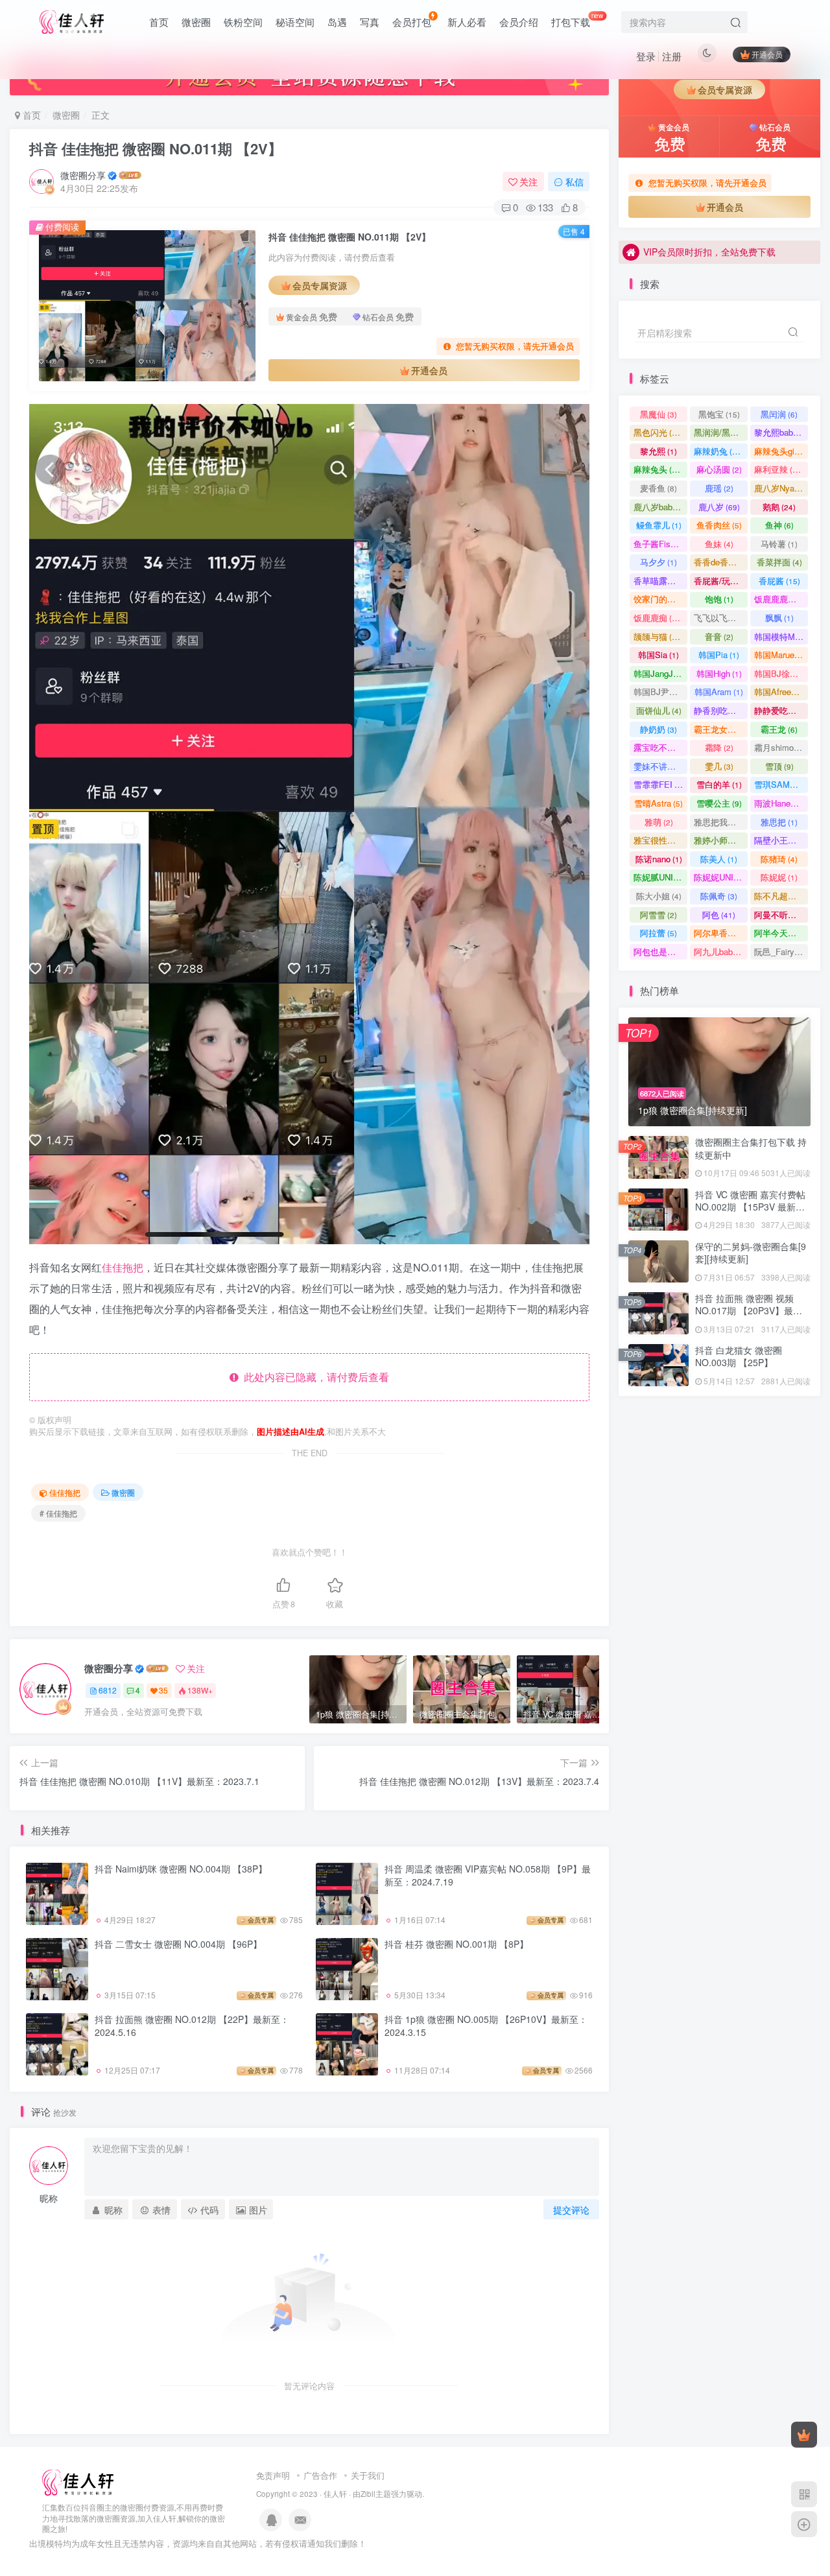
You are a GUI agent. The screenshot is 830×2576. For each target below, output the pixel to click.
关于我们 (368, 2475)
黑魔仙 (658, 414)
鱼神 (779, 525)
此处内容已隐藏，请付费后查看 (314, 1377)
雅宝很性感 (660, 840)
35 (163, 1690)
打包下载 (577, 19)
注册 (672, 56)
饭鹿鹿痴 (658, 618)
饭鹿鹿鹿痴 (781, 599)
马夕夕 (658, 562)
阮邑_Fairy (780, 951)
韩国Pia (719, 655)
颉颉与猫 (658, 636)
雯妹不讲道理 (660, 766)
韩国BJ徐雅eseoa (781, 673)
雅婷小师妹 (721, 840)
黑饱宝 (719, 414)
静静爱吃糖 (781, 710)
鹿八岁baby (660, 507)
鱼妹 (719, 544)
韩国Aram (719, 691)
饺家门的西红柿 (660, 599)
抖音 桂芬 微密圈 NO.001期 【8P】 (456, 1944)
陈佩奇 (719, 896)
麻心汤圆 (719, 469)
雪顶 (779, 766)
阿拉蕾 (658, 933)
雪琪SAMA (781, 784)
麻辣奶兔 (719, 451)
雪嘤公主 (719, 803)
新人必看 (467, 22)
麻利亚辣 (779, 469)
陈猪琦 (779, 859)
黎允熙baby (781, 432)
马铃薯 (779, 544)
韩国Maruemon (781, 655)
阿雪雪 (658, 915)
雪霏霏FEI (660, 784)
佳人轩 (335, 2494)
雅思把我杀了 (721, 822)
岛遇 (337, 22)
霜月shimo (780, 747)
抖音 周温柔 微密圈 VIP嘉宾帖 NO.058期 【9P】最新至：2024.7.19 (488, 1875)
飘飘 (779, 618)
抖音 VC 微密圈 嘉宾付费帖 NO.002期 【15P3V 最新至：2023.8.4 (750, 1207)
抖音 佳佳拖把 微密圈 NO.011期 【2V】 (156, 148)
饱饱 (719, 599)
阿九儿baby (721, 951)
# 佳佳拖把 (58, 1513)
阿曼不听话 (781, 915)
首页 (159, 22)
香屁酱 (779, 581)
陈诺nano (659, 859)
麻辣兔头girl (781, 451)
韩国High (719, 673)
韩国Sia (658, 655)
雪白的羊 (719, 784)
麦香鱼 (658, 488)
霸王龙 (779, 729)
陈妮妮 (779, 877)
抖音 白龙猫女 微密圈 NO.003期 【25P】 (739, 1356)
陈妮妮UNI (721, 877)
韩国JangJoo (660, 673)
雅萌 (659, 822)
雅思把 (779, 822)
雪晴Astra (658, 803)
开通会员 (767, 54)
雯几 (719, 766)
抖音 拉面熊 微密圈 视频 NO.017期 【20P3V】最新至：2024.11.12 (749, 1311)
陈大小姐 (659, 896)
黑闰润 (779, 414)
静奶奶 (658, 729)
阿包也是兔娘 (660, 951)
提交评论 (571, 2210)
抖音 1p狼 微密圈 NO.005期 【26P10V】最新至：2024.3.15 (486, 2026)
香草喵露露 (660, 581)
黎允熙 (658, 451)
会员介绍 (519, 22)
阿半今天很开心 (781, 933)
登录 (646, 56)
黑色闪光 (658, 432)
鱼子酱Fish (660, 544)
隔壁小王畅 (781, 840)
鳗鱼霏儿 (659, 525)
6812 (108, 1690)
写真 (370, 22)
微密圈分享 (83, 175)
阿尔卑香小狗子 (721, 933)
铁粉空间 (243, 22)
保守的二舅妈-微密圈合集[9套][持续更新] (751, 362)
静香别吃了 (721, 710)
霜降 (719, 747)
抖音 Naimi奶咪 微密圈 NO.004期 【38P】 (181, 1869)
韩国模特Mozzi (781, 636)
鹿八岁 (719, 507)
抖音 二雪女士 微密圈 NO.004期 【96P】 (178, 1944)
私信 (575, 182)
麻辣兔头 (658, 469)
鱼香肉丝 (719, 525)
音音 (719, 636)
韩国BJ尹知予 (660, 691)
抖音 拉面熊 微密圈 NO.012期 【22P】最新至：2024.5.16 (192, 2026)
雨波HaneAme (781, 803)
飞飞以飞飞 (721, 618)
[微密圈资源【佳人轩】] (78, 2481)
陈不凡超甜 (781, 896)
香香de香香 (721, 562)
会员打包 (412, 22)
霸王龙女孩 (721, 729)
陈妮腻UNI (660, 877)
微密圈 (196, 22)
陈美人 (719, 859)
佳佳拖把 (123, 1267)
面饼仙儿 (659, 710)
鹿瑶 (719, 488)
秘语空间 (295, 22)
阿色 (719, 915)
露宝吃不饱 (660, 747)
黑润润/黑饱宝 (721, 432)
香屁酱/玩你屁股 (721, 581)
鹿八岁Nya (780, 488)
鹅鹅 (779, 507)
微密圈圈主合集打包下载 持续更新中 (751, 1148)
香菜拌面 (779, 562)
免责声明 (273, 2475)
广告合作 (320, 2475)
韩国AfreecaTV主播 (781, 691)
